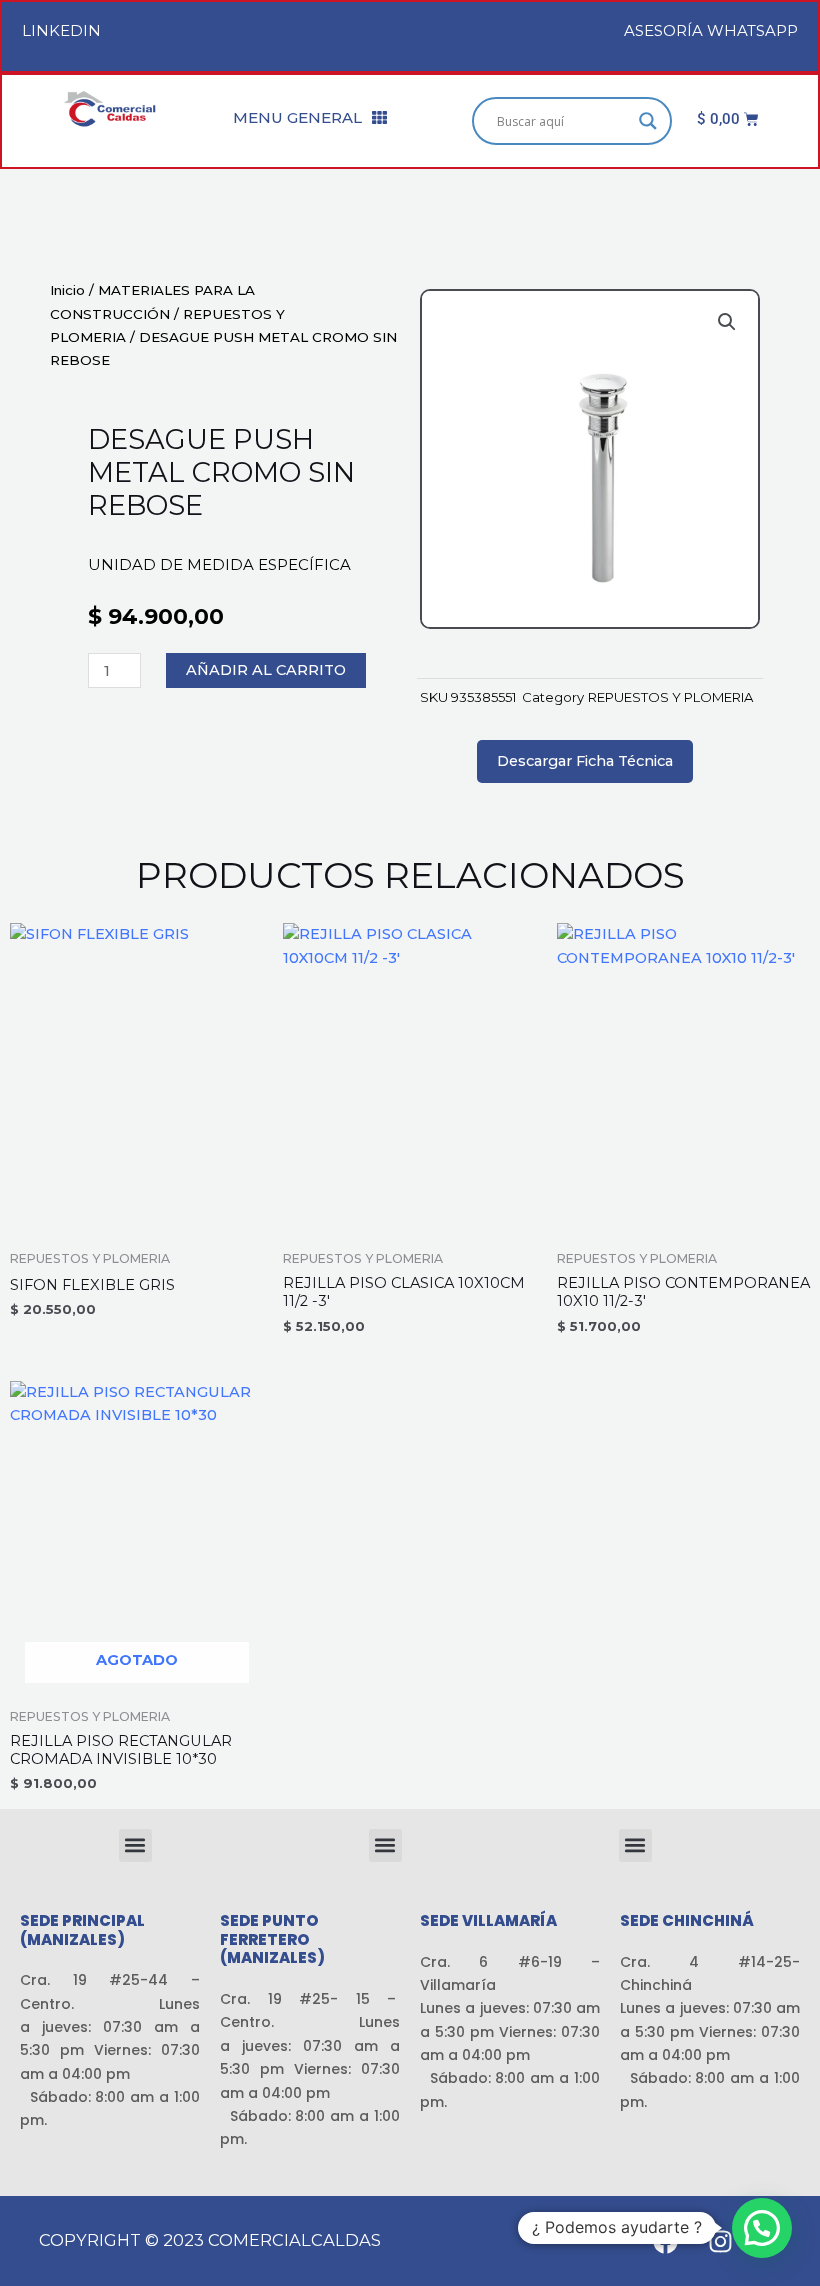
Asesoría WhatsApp (711, 30)
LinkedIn (61, 30)
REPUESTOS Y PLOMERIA (670, 697)
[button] (727, 322)
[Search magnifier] (648, 121)
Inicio (67, 290)
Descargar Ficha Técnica (585, 761)
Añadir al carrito (266, 670)
